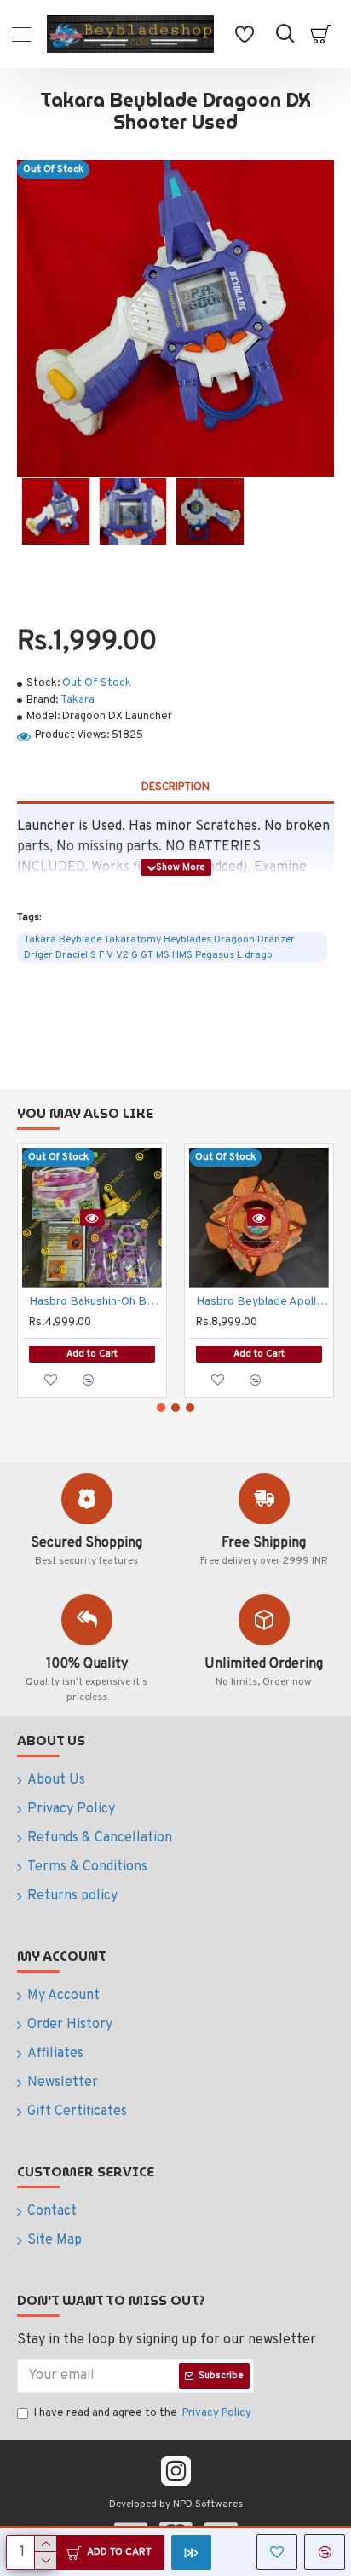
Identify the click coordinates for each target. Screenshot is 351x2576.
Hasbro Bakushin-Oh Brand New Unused (95, 1302)
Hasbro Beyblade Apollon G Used (262, 1302)
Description (175, 787)
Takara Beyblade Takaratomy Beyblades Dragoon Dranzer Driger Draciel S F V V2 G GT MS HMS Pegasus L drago (159, 948)
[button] (161, 1408)
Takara (78, 700)
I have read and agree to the (143, 2413)
